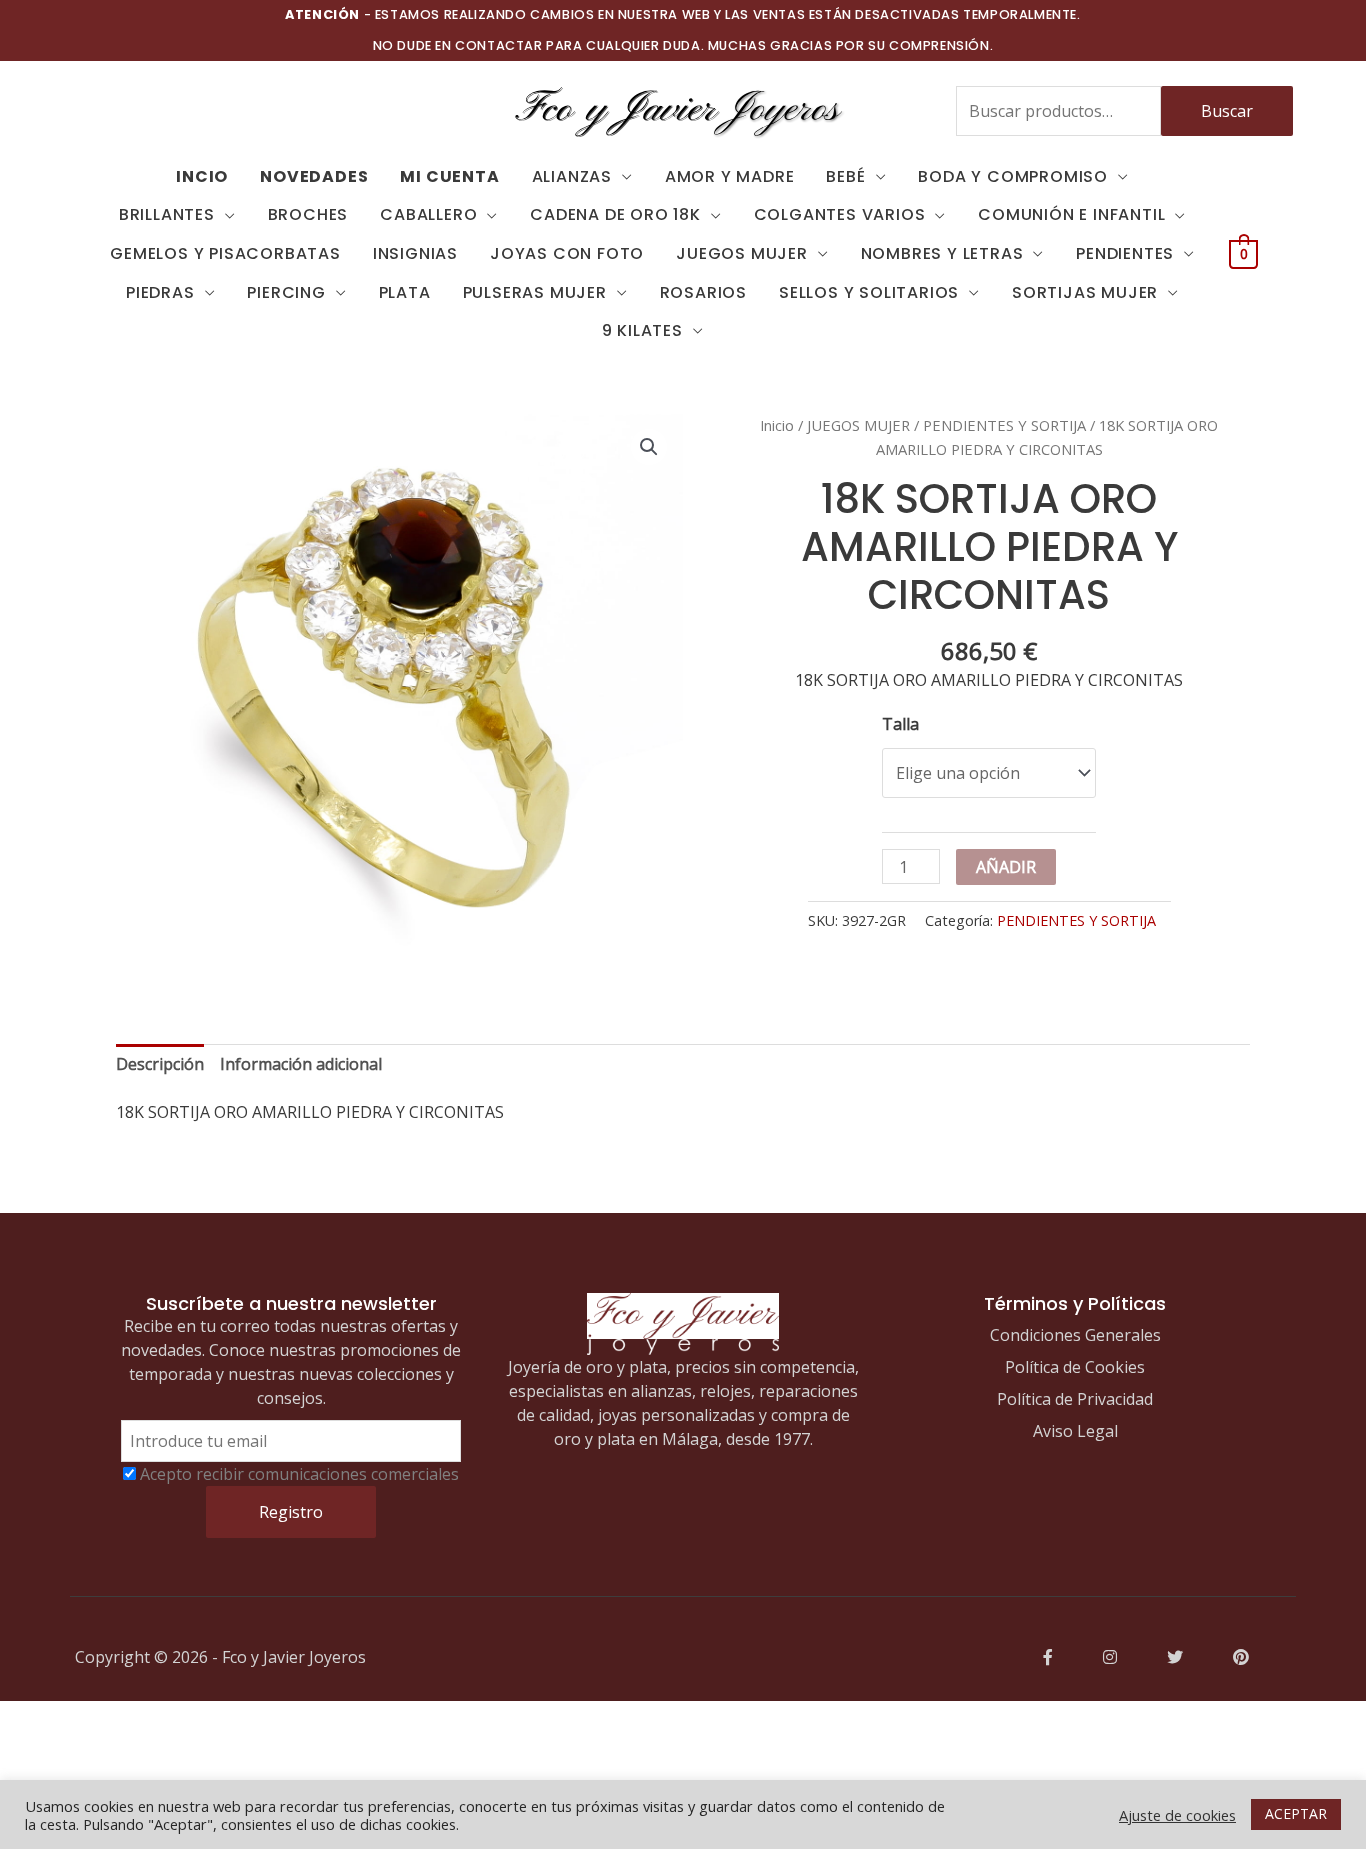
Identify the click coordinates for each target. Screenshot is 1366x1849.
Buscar (1227, 111)
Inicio (777, 425)
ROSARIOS (703, 292)
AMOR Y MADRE (730, 176)
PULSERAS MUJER (535, 292)
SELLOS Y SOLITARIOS (869, 292)
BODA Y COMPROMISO (1013, 176)
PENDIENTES (1125, 253)
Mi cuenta (449, 176)
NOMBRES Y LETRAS (942, 253)
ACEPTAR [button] (1296, 1813)
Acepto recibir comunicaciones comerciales (299, 1474)
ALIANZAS (572, 176)
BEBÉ (845, 176)
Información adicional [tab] (301, 1064)
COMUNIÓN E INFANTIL (1071, 214)
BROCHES (308, 214)
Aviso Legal (1075, 1431)
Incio (202, 176)
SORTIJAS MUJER (1085, 292)
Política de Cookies (1075, 1367)
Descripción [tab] (160, 1064)
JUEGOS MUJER (742, 253)
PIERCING (286, 292)
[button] (649, 447)
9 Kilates (642, 330)
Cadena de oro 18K (615, 214)
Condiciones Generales (1075, 1335)
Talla (900, 724)
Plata (405, 292)
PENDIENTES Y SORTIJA (1004, 425)
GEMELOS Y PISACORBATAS (225, 253)
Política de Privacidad (1075, 1399)
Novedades (314, 176)
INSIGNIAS (415, 253)
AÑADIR (1006, 867)
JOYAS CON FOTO (567, 253)
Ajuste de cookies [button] (1177, 1815)
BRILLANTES (167, 214)
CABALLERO (428, 214)
